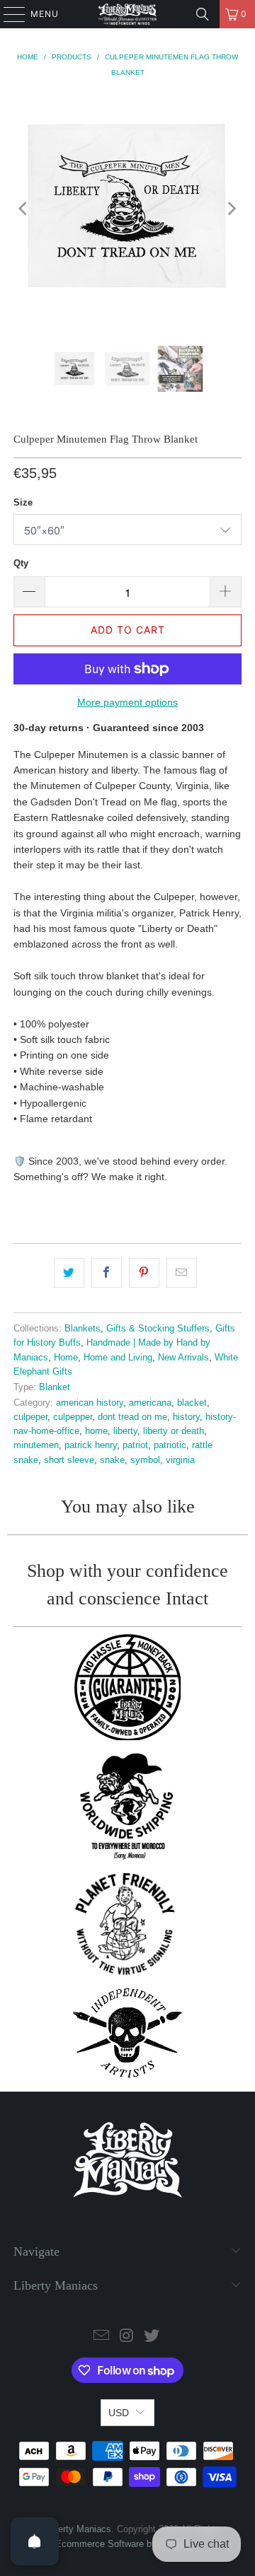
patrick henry (91, 1445)
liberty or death (174, 1431)
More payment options (127, 702)
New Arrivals (183, 1358)
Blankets (83, 1329)
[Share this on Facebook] (107, 1273)
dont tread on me (132, 1417)
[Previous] (24, 209)
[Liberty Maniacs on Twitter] (152, 2337)
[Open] (35, 2541)
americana (150, 1403)
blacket (192, 1403)
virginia (180, 1460)
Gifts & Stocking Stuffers (158, 1329)
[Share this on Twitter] (69, 1273)
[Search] (203, 14)
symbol (145, 1460)
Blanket (55, 1387)
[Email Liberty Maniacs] (101, 2337)
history (186, 1417)
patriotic (170, 1445)
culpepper (73, 1417)
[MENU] (7, 14)
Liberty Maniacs (79, 2529)
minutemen (36, 1445)
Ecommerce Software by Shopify (123, 2544)
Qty (21, 563)
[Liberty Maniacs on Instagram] (127, 2337)
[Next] (231, 209)
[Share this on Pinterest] (144, 1273)
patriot (135, 1445)
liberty (125, 1431)
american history (90, 1403)
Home (66, 1358)
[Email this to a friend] (182, 1273)
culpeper (30, 1417)
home (96, 1431)
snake (112, 1460)
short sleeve (69, 1460)
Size (23, 502)
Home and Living (118, 1358)
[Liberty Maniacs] (127, 14)
